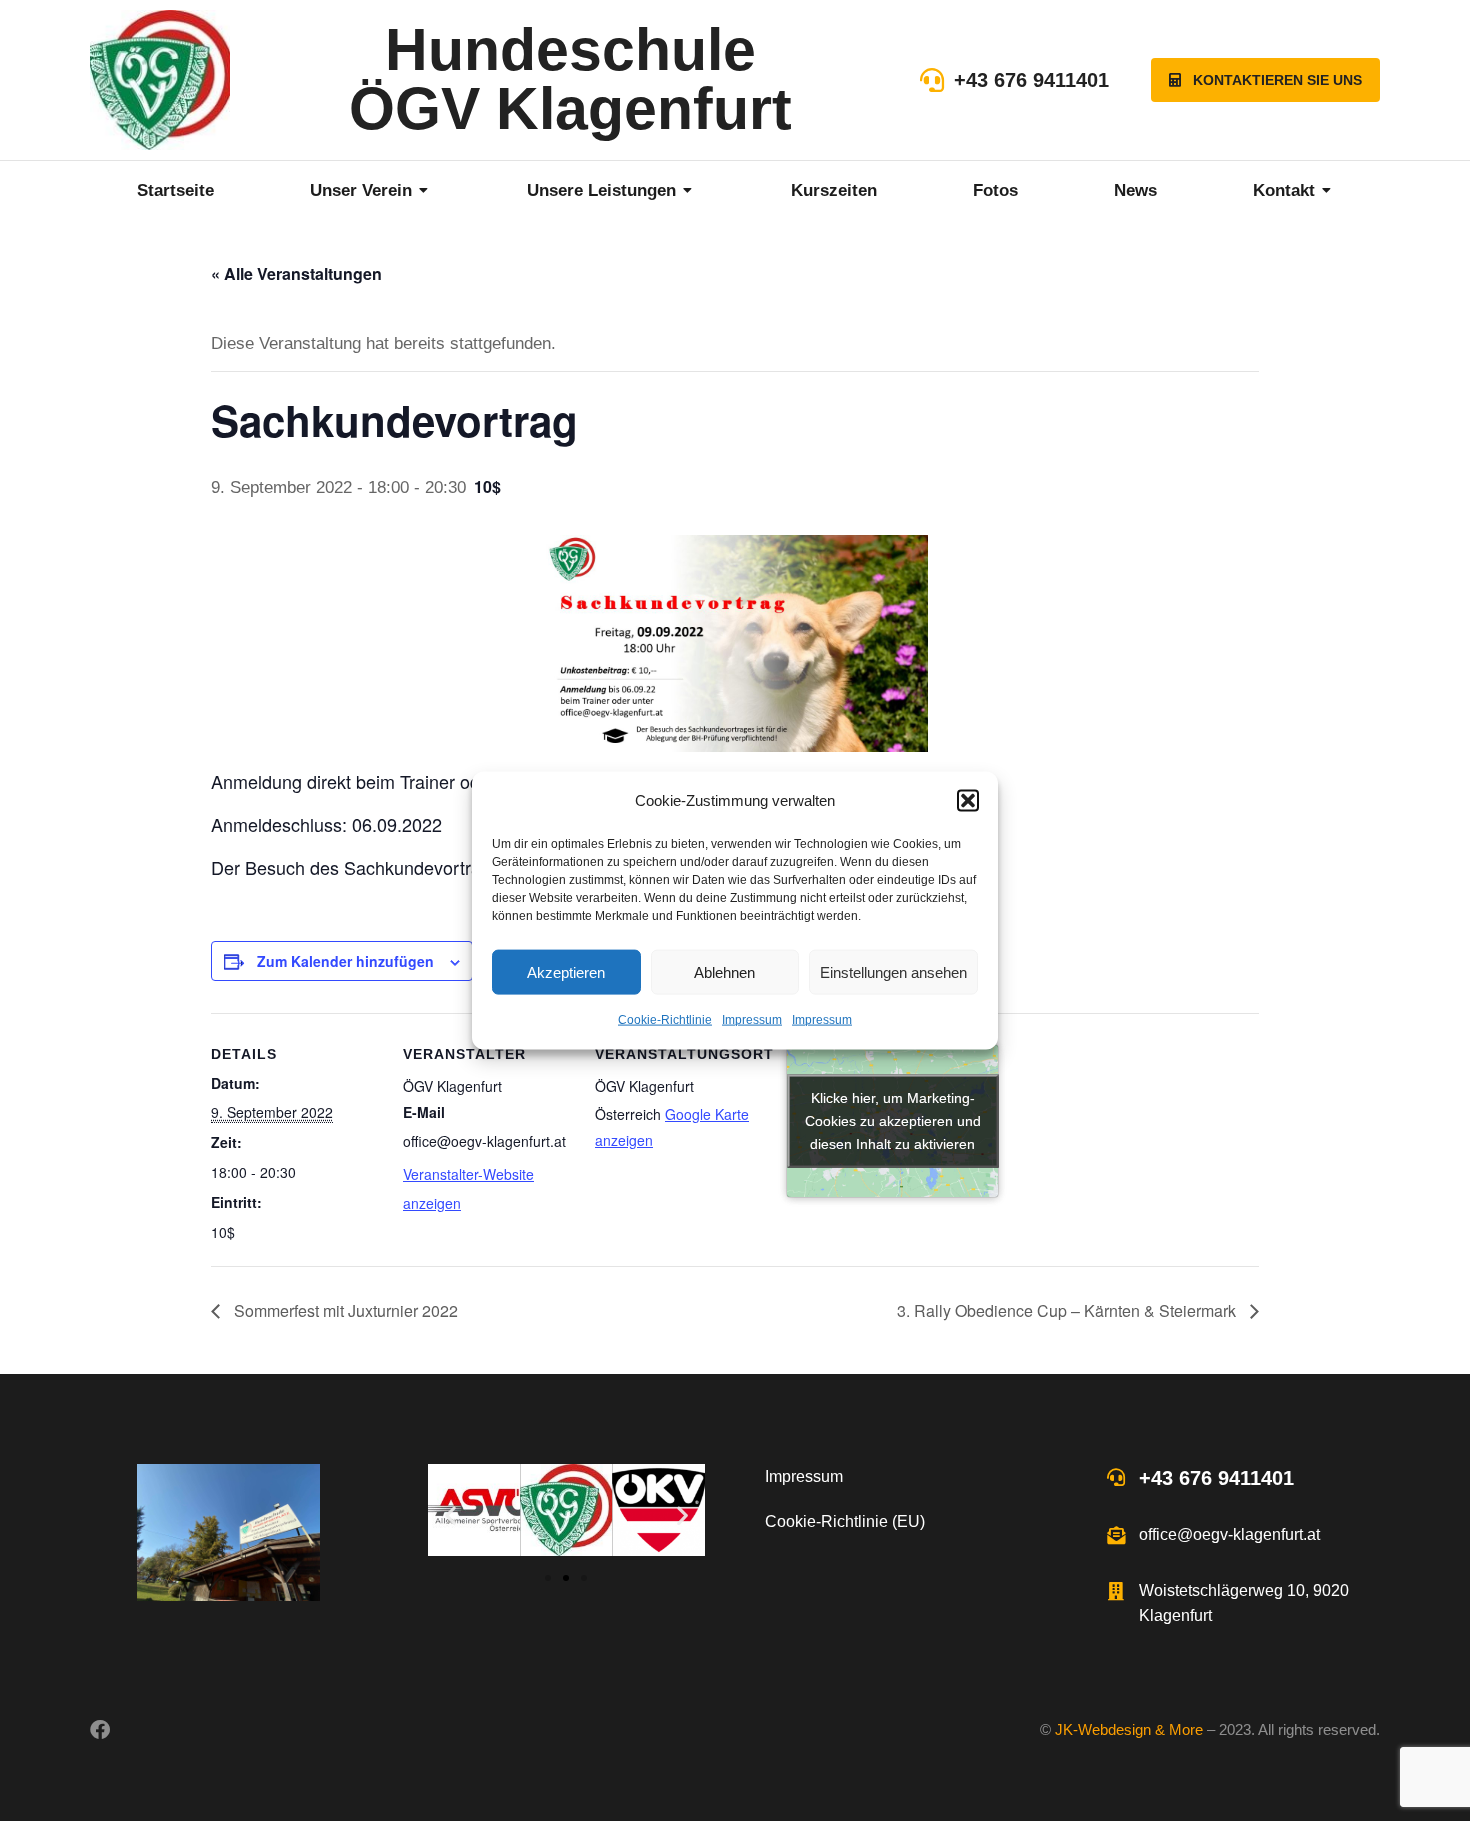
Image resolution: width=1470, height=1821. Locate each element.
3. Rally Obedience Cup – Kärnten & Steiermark (1068, 1310)
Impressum (752, 1020)
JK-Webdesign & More (1129, 1729)
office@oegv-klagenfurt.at (1229, 1534)
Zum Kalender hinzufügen (345, 961)
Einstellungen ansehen (893, 972)
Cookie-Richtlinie (665, 1020)
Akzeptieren (566, 972)
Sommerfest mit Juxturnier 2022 (344, 1310)
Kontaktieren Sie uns (1277, 80)
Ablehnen (724, 972)
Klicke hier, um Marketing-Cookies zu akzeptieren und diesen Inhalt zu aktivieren (893, 1121)
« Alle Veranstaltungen (296, 273)
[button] (968, 801)
